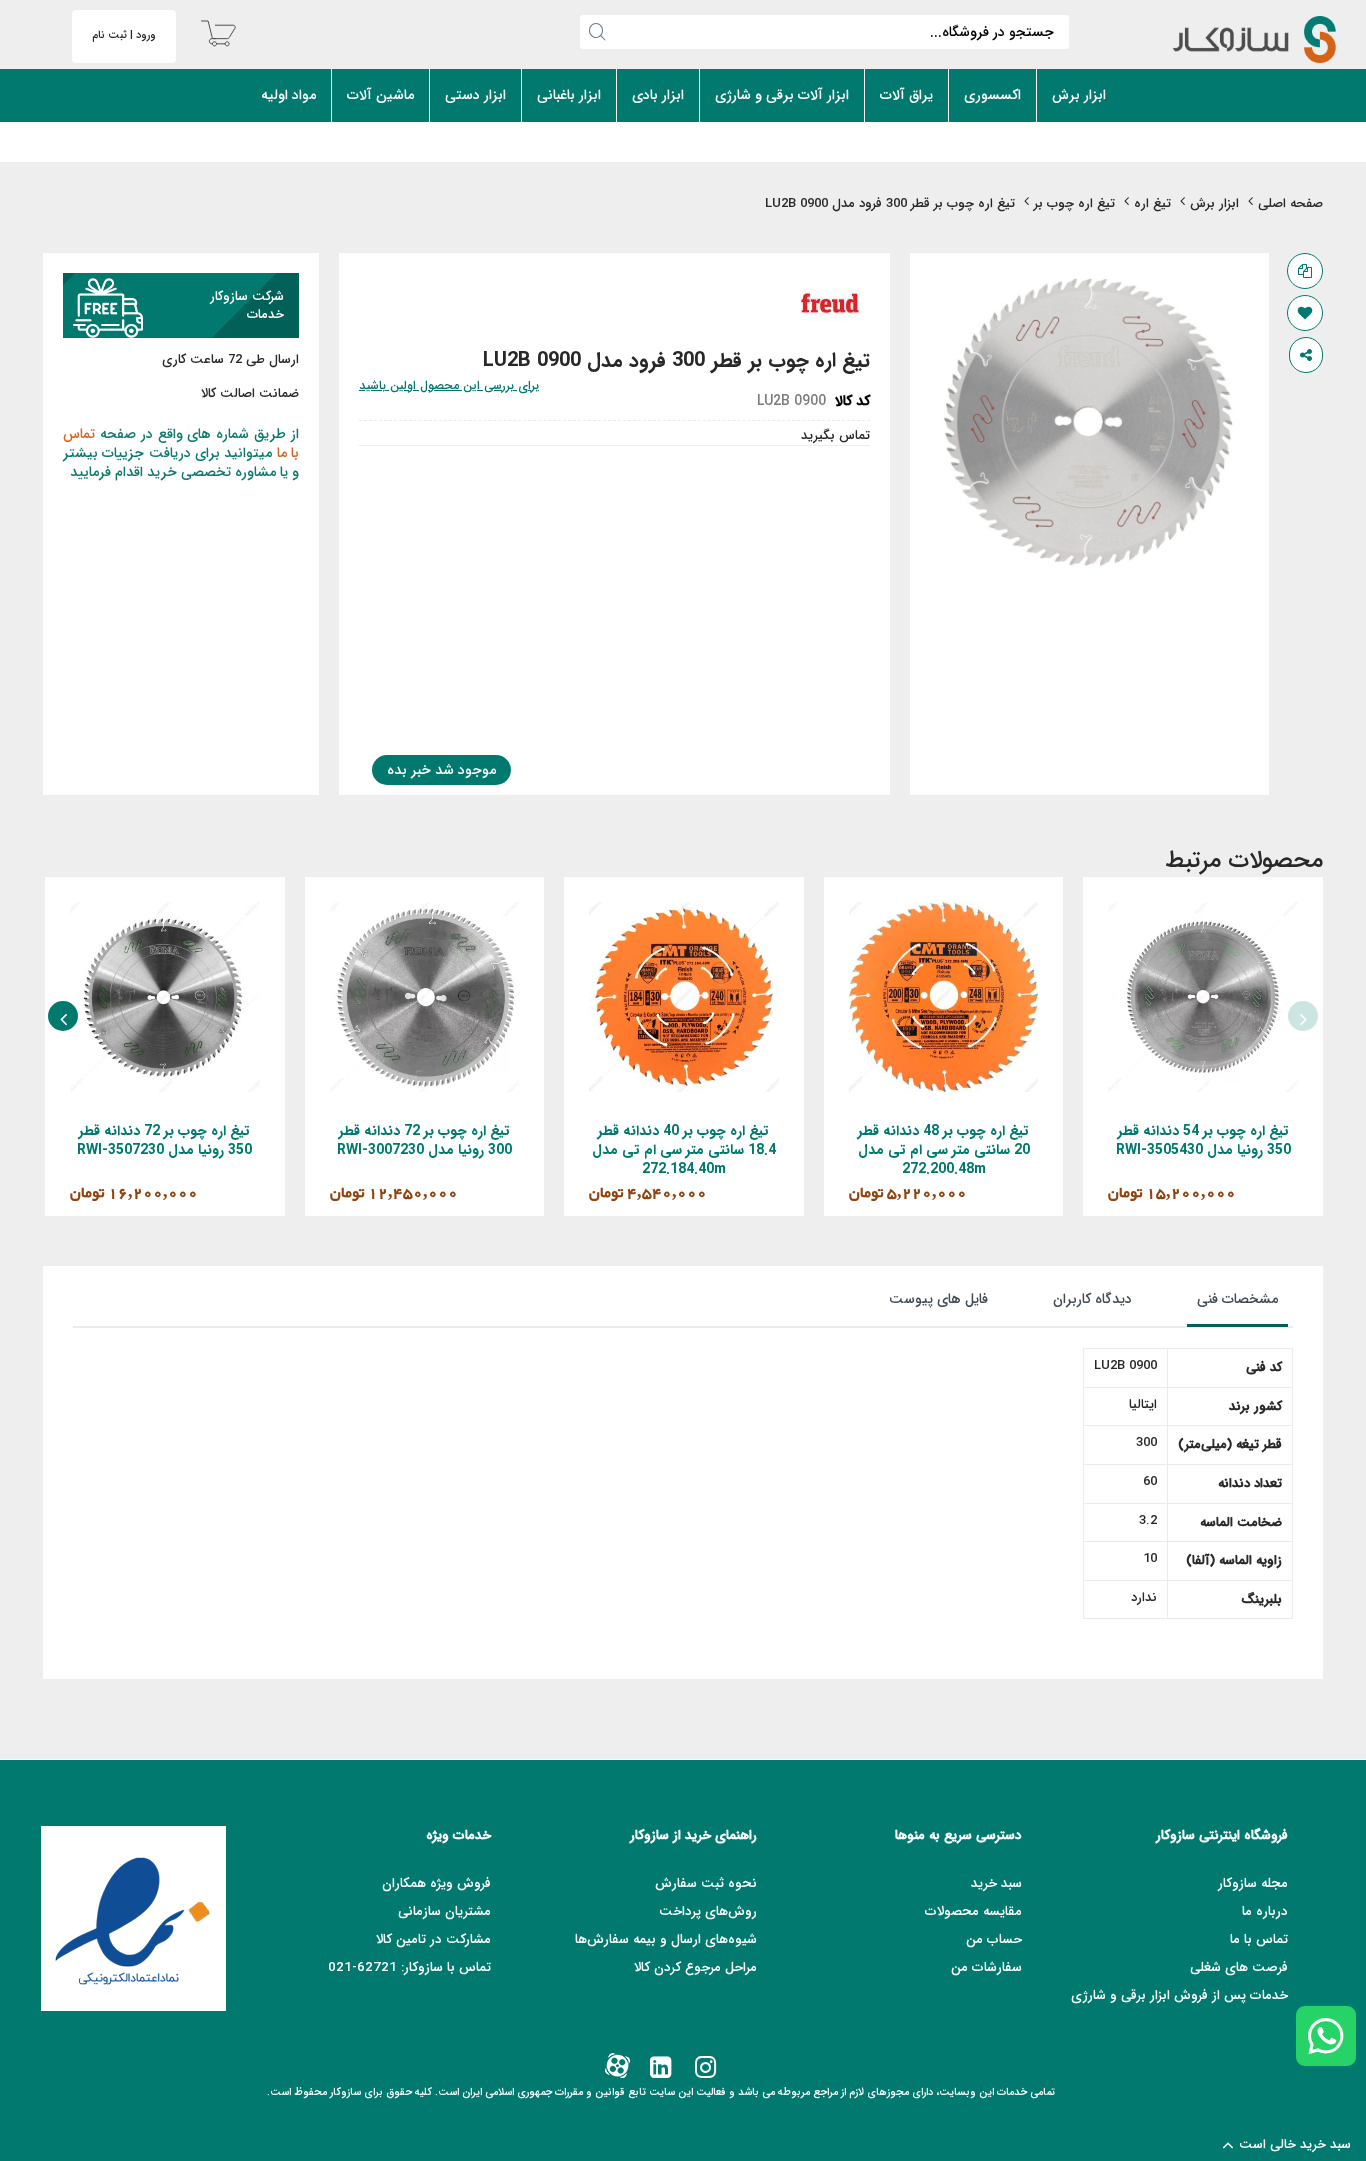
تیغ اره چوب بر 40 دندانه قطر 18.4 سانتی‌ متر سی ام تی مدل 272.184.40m (684, 1150)
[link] (703, 2068)
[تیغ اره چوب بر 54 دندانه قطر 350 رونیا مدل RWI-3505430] (1203, 910)
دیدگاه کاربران (1092, 1299)
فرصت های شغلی (1239, 1967)
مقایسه (1305, 271)
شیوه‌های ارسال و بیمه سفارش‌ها (666, 1939)
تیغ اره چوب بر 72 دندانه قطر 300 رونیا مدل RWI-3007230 (424, 1140)
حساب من (994, 1939)
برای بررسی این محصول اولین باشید (449, 385)
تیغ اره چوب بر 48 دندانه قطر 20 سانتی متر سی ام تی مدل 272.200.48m (944, 1150)
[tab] (1217, 1304)
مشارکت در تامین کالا (433, 1939)
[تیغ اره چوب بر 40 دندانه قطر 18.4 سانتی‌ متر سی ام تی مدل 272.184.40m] (684, 910)
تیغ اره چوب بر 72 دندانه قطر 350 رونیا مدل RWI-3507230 (164, 1140)
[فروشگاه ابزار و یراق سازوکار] (1237, 39)
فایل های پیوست (938, 1299)
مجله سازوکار (1253, 1883)
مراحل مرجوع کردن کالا (695, 1967)
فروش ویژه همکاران (436, 1883)
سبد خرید (996, 1883)
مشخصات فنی (1237, 1299)
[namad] (133, 1918)
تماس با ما (1259, 1939)
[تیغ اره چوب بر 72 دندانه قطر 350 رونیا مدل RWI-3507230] (165, 910)
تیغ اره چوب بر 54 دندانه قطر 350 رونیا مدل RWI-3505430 (1203, 1140)
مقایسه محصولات (973, 1911)
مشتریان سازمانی (444, 1911)
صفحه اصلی (1290, 203)
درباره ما (1265, 1911)
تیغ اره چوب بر (1074, 203)
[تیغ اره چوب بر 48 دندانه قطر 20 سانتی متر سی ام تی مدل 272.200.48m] (944, 910)
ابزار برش (1214, 203)
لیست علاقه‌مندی (1305, 313)
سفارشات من (986, 1967)
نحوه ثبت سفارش (706, 1883)
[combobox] (824, 32)
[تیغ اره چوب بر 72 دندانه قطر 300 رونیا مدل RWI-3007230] (425, 910)
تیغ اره (1152, 203)
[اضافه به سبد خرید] (1255, 1019)
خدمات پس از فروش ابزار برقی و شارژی (1179, 1995)
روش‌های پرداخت (708, 1911)
